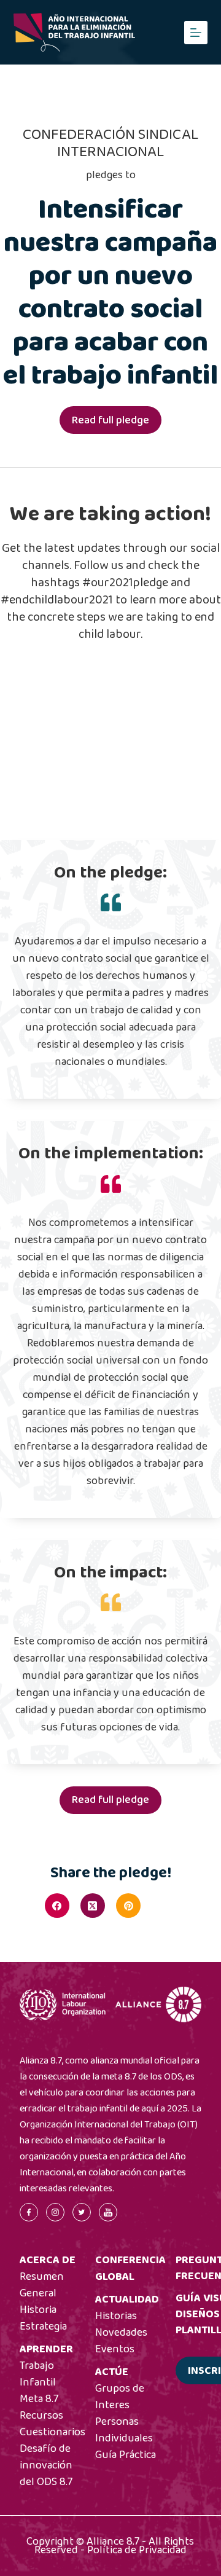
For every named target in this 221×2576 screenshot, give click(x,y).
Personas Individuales (124, 2430)
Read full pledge (110, 420)
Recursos (41, 2416)
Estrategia (43, 2327)
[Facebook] (57, 1906)
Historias (116, 2316)
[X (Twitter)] (93, 1906)
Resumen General (42, 2285)
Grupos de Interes (120, 2397)
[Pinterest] (128, 1906)
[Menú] (196, 33)
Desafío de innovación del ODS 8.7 (46, 2465)
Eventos (115, 2349)
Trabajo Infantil (38, 2374)
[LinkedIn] (164, 1906)
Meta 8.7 (39, 2399)
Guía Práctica (126, 2455)
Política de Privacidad (137, 2550)
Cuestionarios (52, 2432)
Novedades (121, 2333)
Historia (38, 2310)
